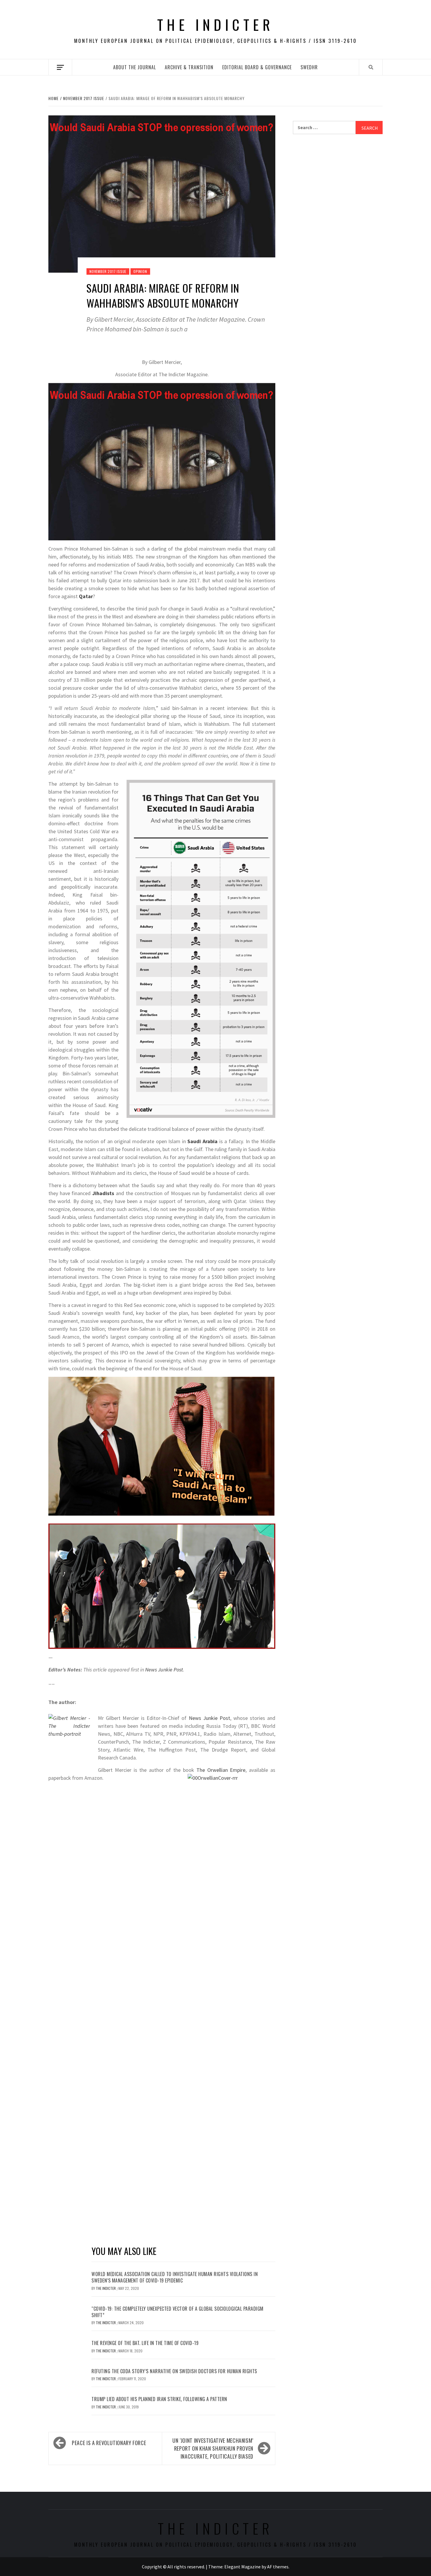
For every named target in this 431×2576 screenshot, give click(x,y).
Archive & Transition (189, 67)
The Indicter (215, 25)
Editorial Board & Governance (257, 67)
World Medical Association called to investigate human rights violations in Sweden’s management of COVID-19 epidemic (175, 2277)
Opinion (140, 271)
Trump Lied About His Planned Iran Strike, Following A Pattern (159, 2399)
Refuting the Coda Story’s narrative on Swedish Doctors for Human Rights (174, 2371)
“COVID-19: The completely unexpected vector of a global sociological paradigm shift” (178, 2312)
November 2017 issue (108, 271)
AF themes (278, 2567)
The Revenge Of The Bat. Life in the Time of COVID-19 (145, 2343)
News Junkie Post (164, 1670)
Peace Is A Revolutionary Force (109, 2443)
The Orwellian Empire (221, 1770)
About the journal (135, 67)
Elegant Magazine (242, 2567)
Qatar (86, 596)
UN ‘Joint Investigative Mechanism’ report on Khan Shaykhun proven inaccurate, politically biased (213, 2448)
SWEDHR (309, 67)
